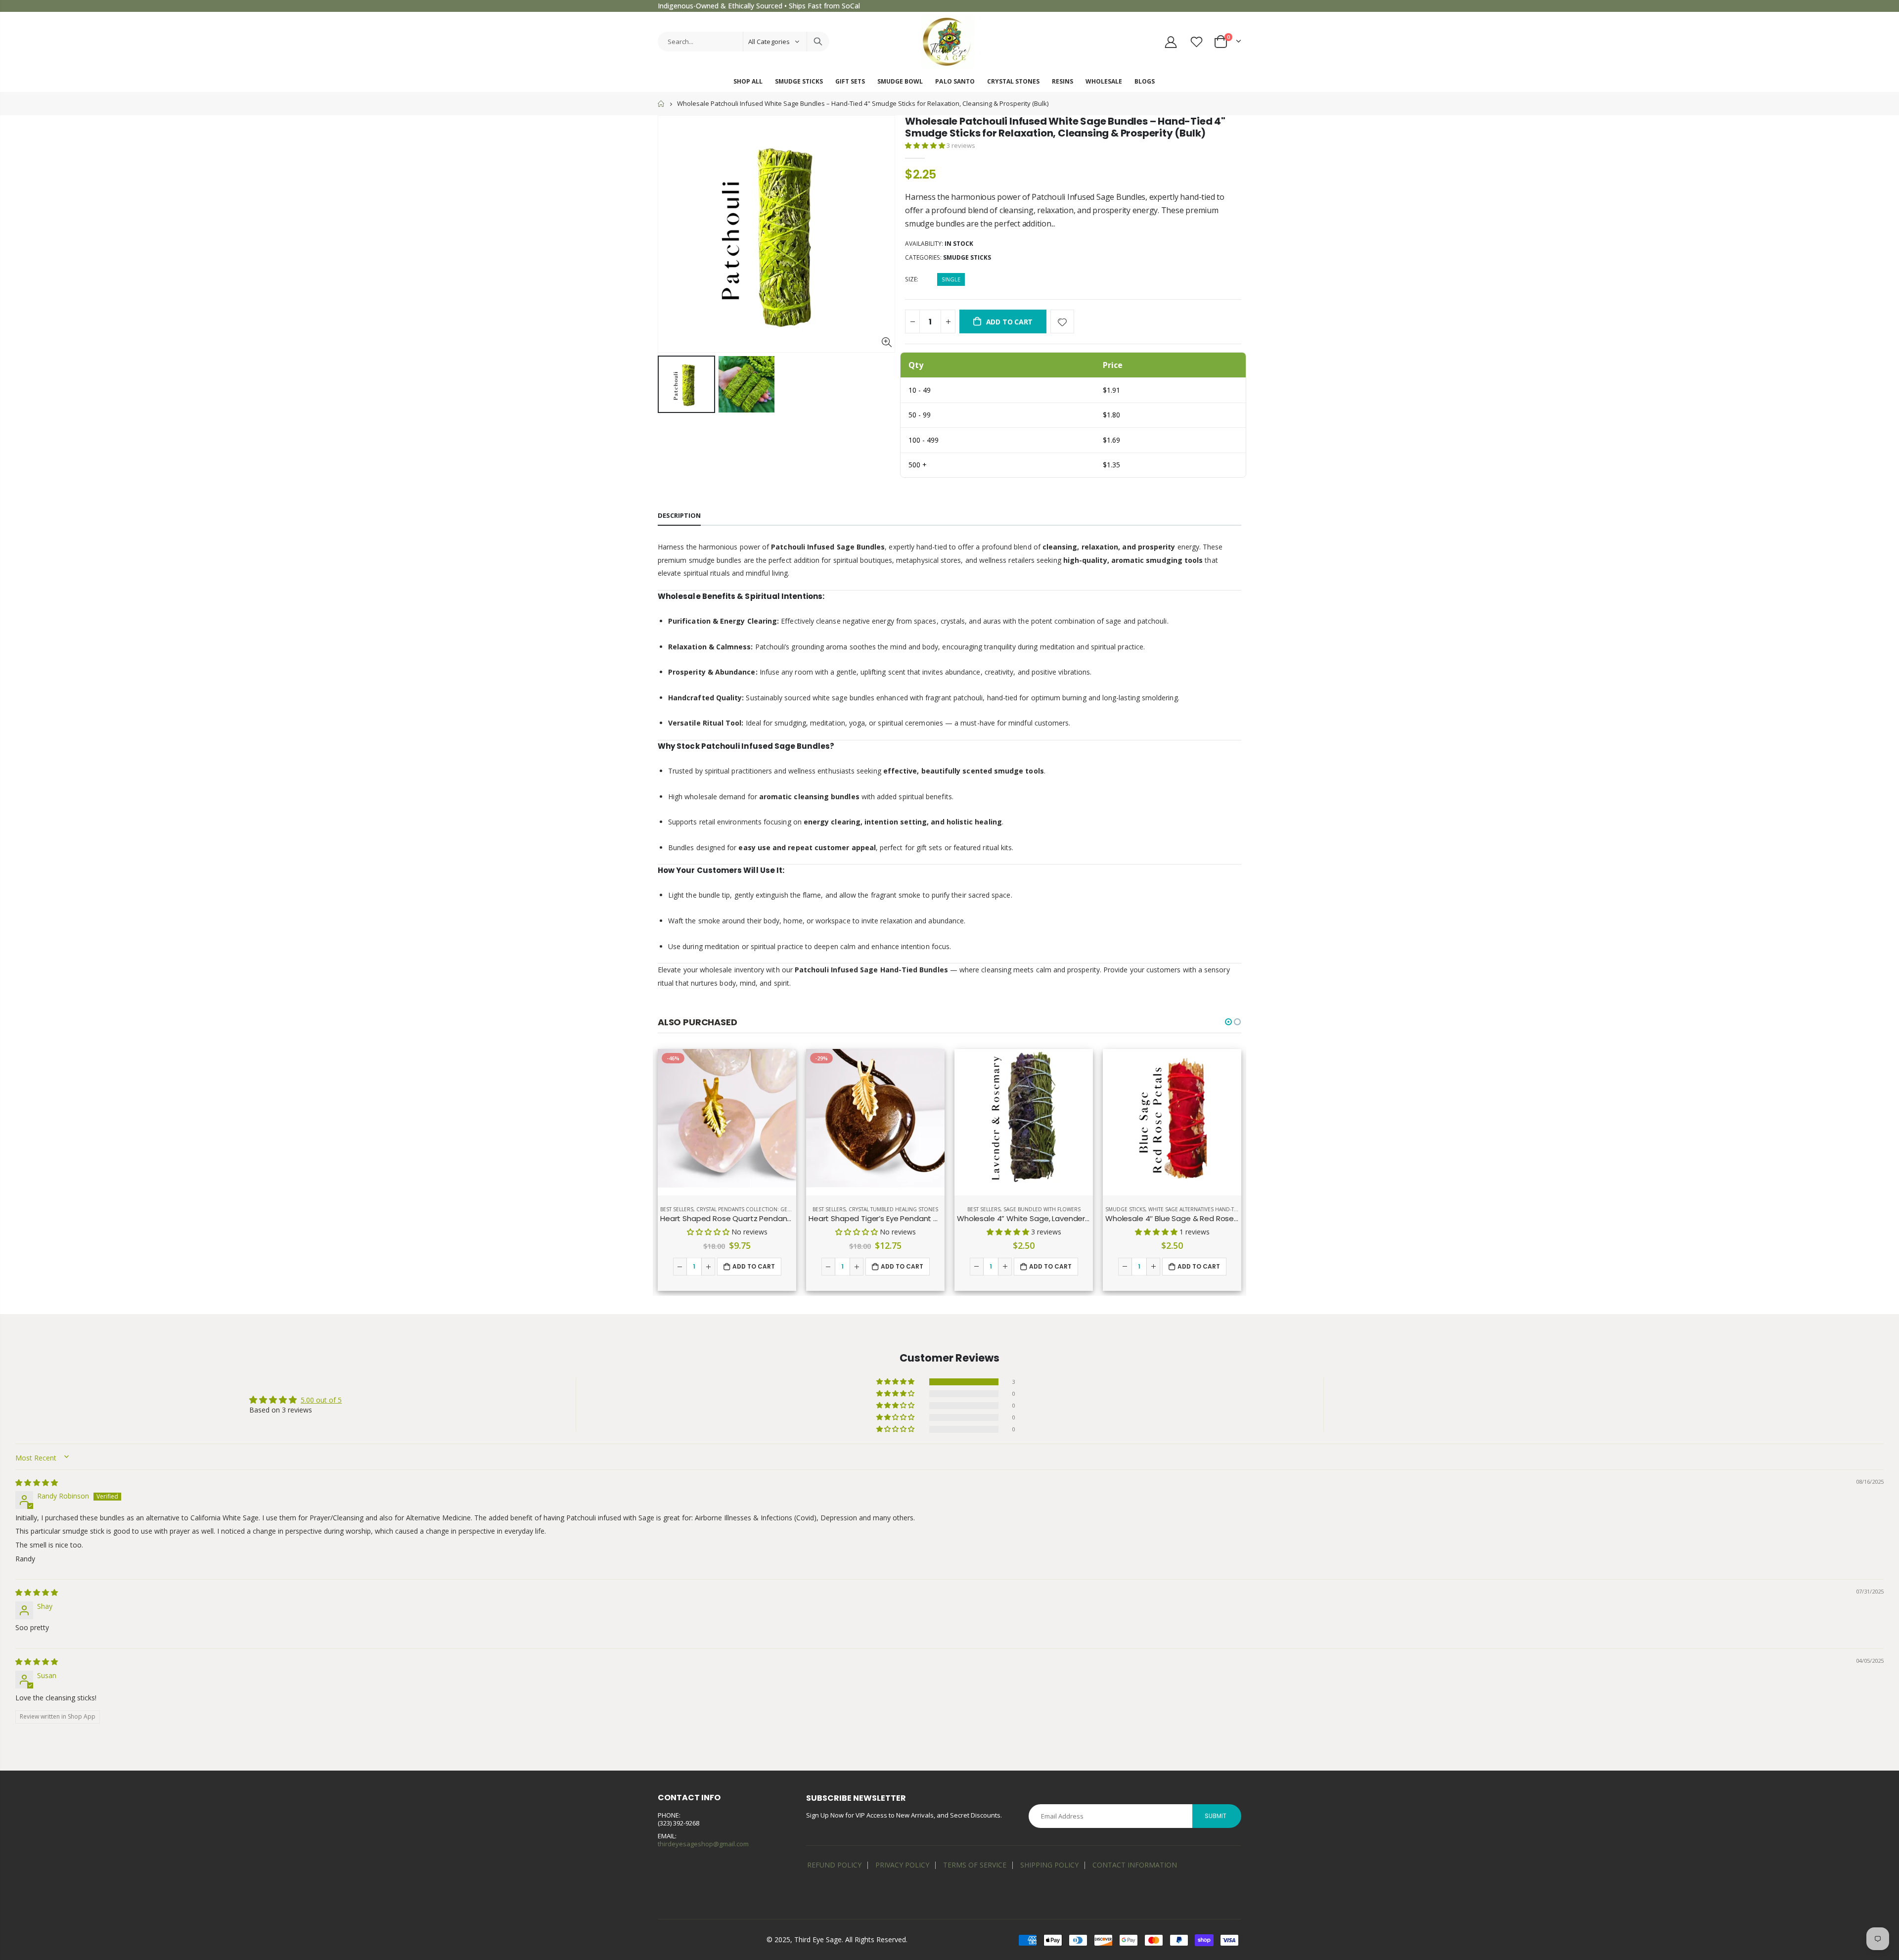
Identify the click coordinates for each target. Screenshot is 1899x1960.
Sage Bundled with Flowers (1042, 1209)
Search (818, 42)
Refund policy (834, 1865)
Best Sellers (677, 1209)
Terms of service (975, 1865)
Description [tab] (679, 515)
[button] (926, 145)
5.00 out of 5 (321, 1400)
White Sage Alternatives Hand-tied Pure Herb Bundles (1222, 1209)
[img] (37, 1482)
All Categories (769, 42)
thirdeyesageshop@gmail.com (703, 1844)
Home (661, 104)
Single (951, 279)
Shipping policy (1049, 1865)
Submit (1216, 1816)
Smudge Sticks (967, 257)
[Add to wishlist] (1062, 321)
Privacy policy (902, 1865)
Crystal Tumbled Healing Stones (893, 1209)
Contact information (1135, 1865)
